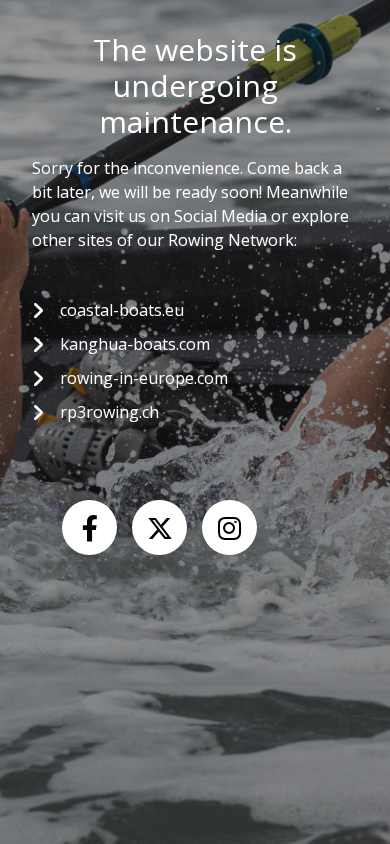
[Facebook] (89, 527)
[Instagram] (229, 527)
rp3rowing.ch (109, 412)
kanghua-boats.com (135, 344)
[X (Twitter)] (159, 527)
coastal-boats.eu (122, 310)
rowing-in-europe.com (144, 378)
